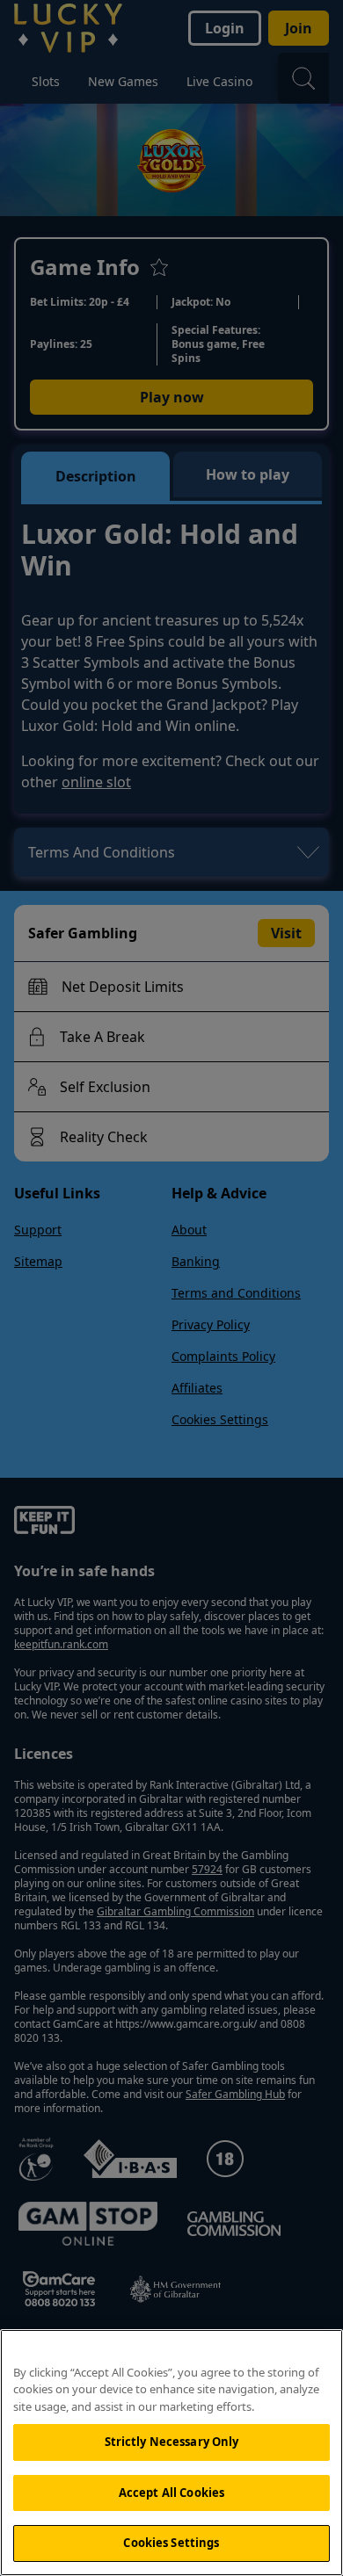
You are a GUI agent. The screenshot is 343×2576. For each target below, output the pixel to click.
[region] (171, 2453)
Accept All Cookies (171, 2493)
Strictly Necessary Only (172, 2442)
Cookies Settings (171, 2543)
